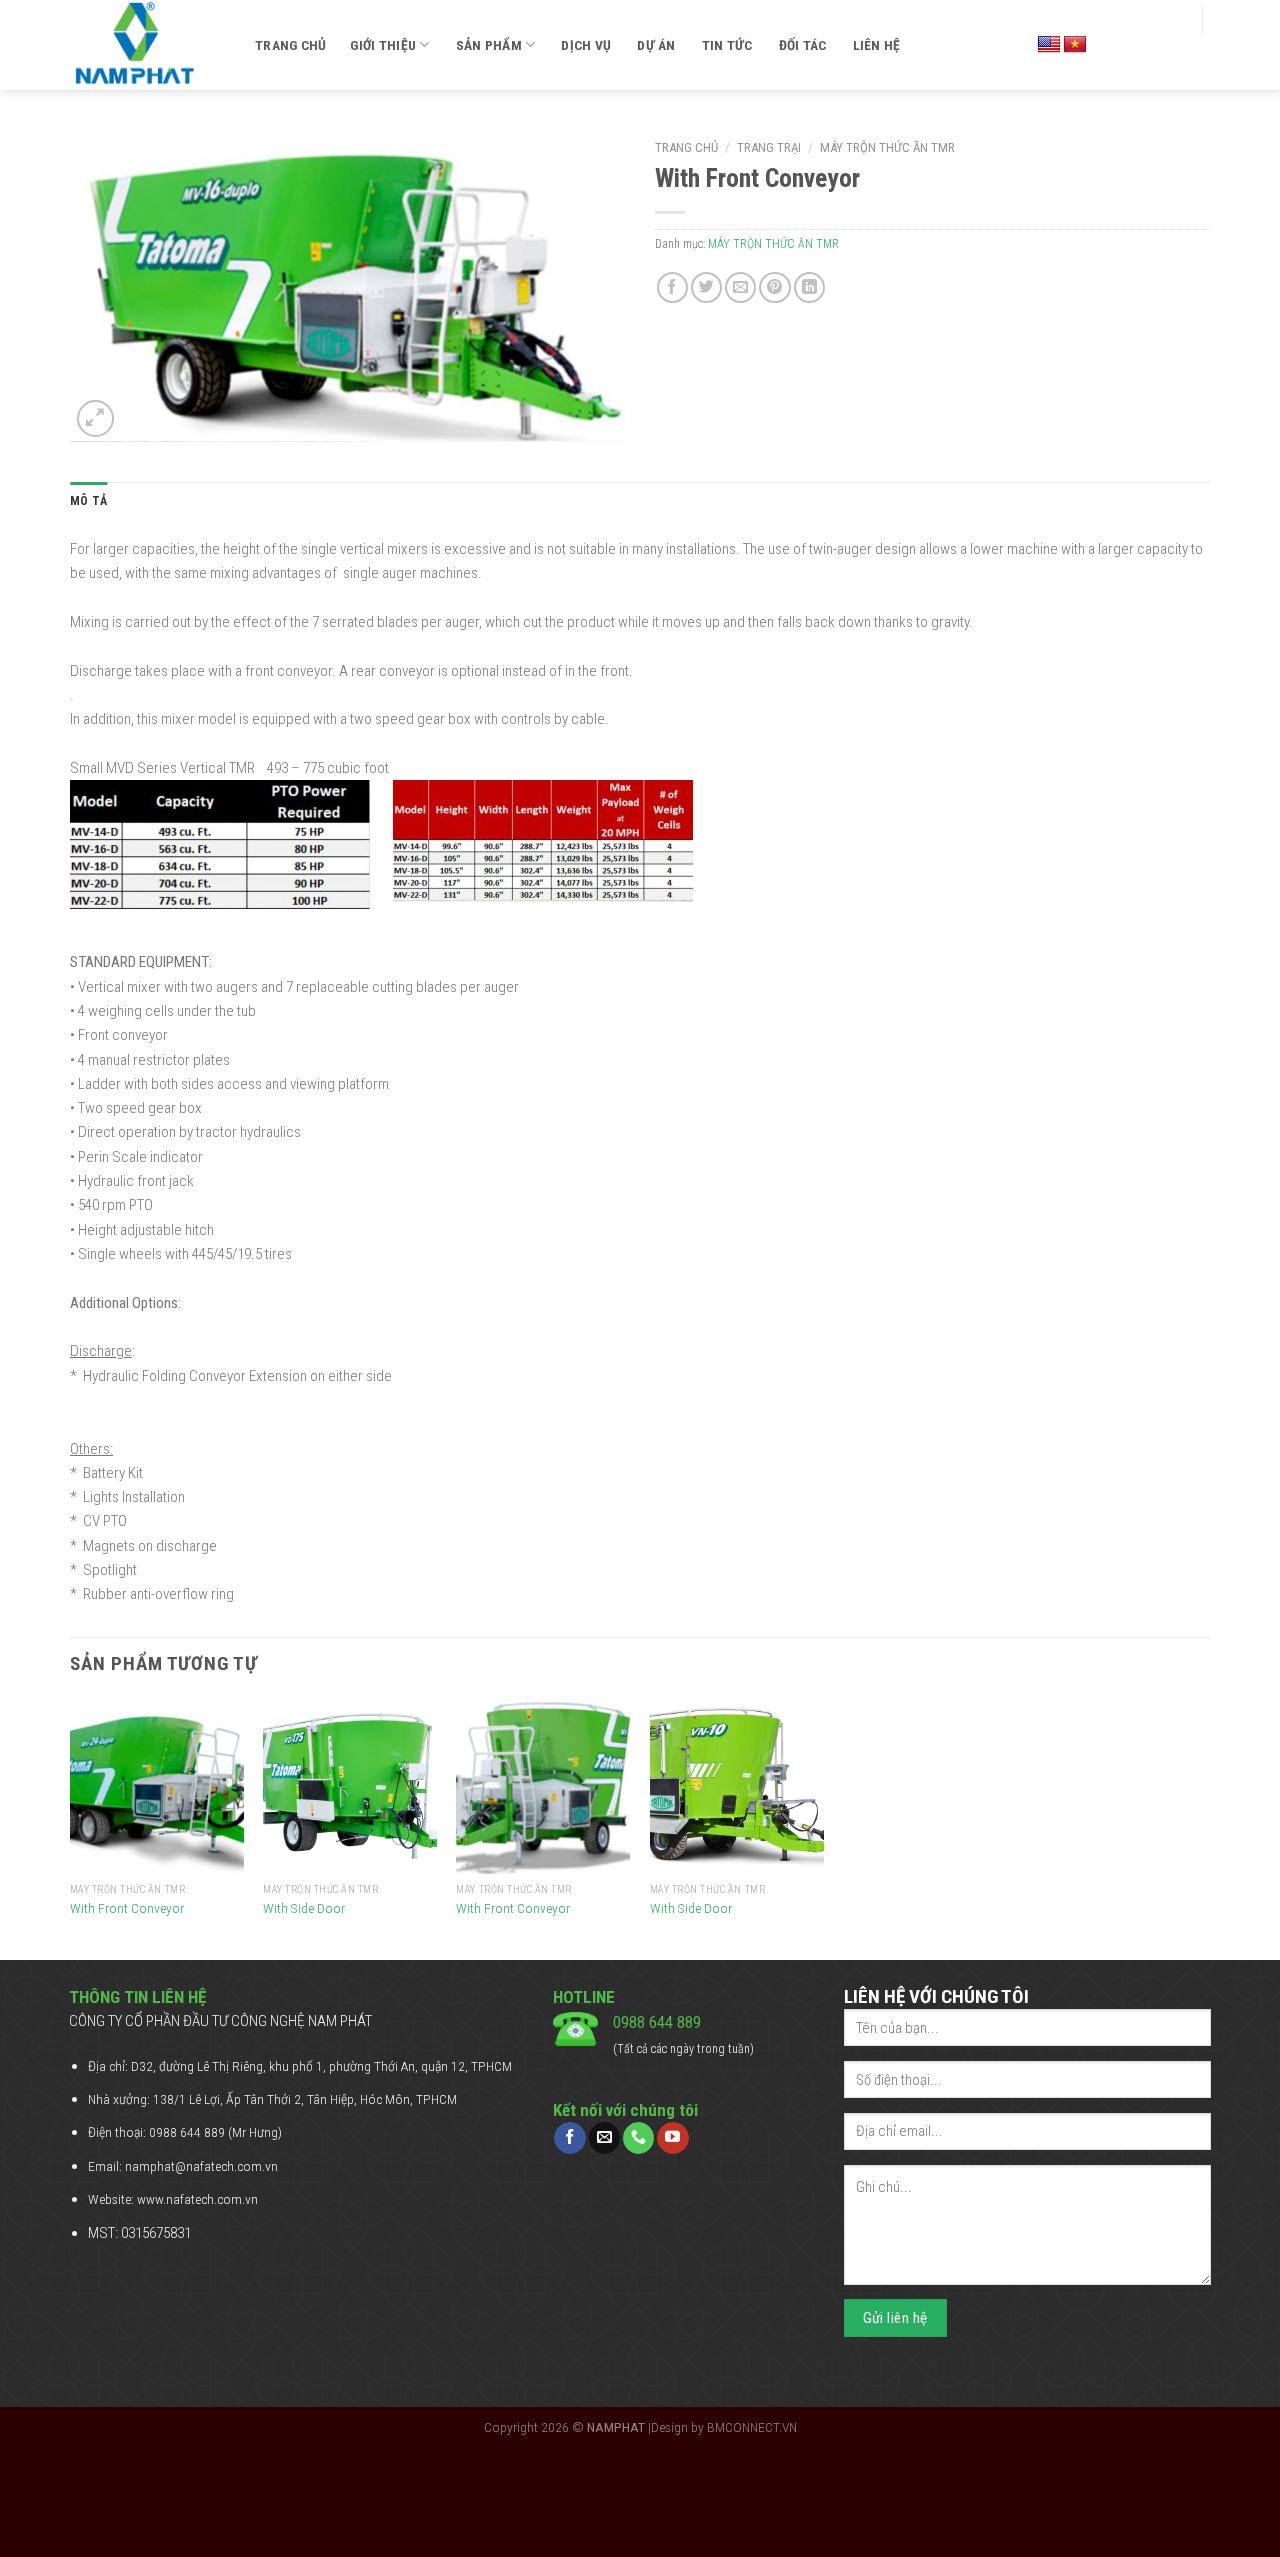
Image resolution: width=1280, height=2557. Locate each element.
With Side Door (304, 1908)
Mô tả (88, 501)
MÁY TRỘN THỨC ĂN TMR (887, 147)
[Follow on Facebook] (569, 2138)
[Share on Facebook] (672, 287)
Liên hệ (877, 45)
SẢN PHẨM (489, 45)
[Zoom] (95, 418)
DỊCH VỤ (586, 45)
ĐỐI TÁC (803, 45)
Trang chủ (290, 45)
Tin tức (727, 45)
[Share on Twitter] (706, 287)
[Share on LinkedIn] (809, 287)
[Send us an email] (604, 2138)
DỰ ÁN (656, 45)
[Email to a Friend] (740, 287)
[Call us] (638, 2138)
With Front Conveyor (127, 1908)
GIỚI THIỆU (383, 45)
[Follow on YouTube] (672, 2138)
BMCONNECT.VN (752, 2427)
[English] (1049, 45)
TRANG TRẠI (769, 147)
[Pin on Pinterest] (774, 287)
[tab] (88, 501)
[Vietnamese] (1075, 45)
